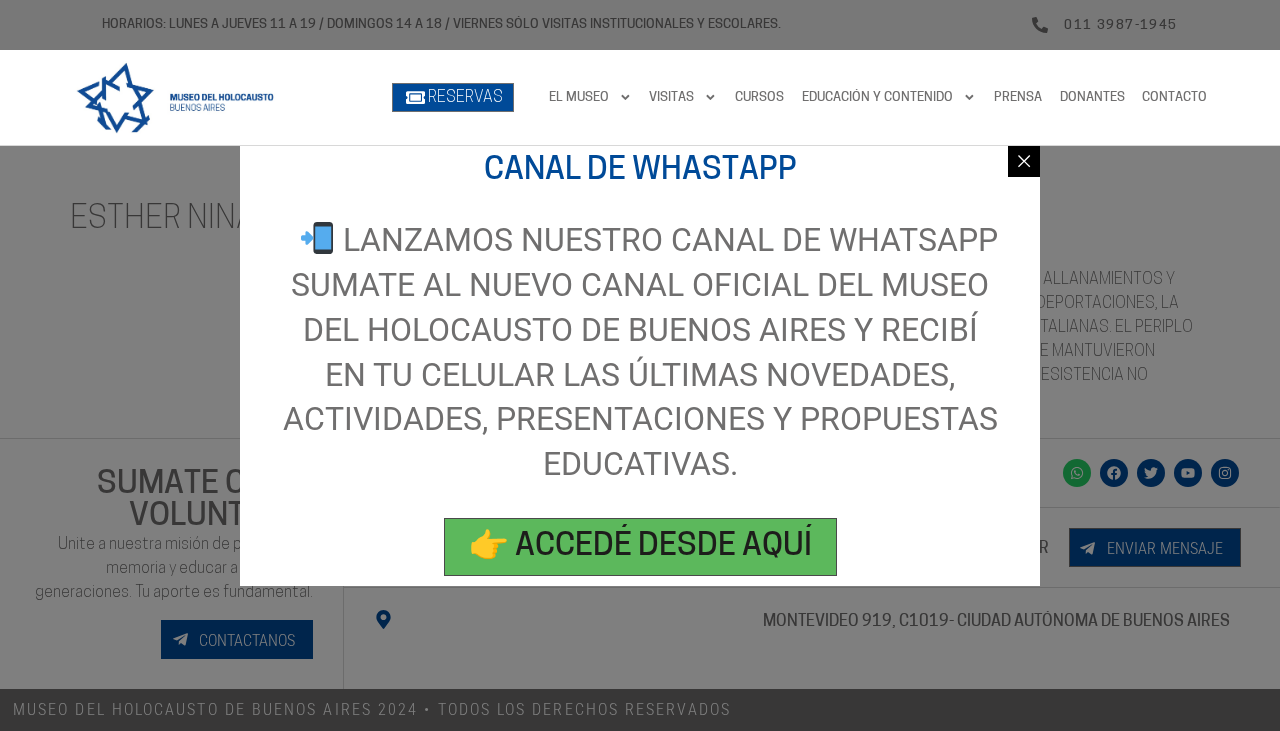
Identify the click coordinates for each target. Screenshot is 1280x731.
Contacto (1174, 97)
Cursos (759, 97)
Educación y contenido (877, 97)
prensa (1018, 97)
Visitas (671, 97)
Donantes (1092, 97)
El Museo (579, 97)
